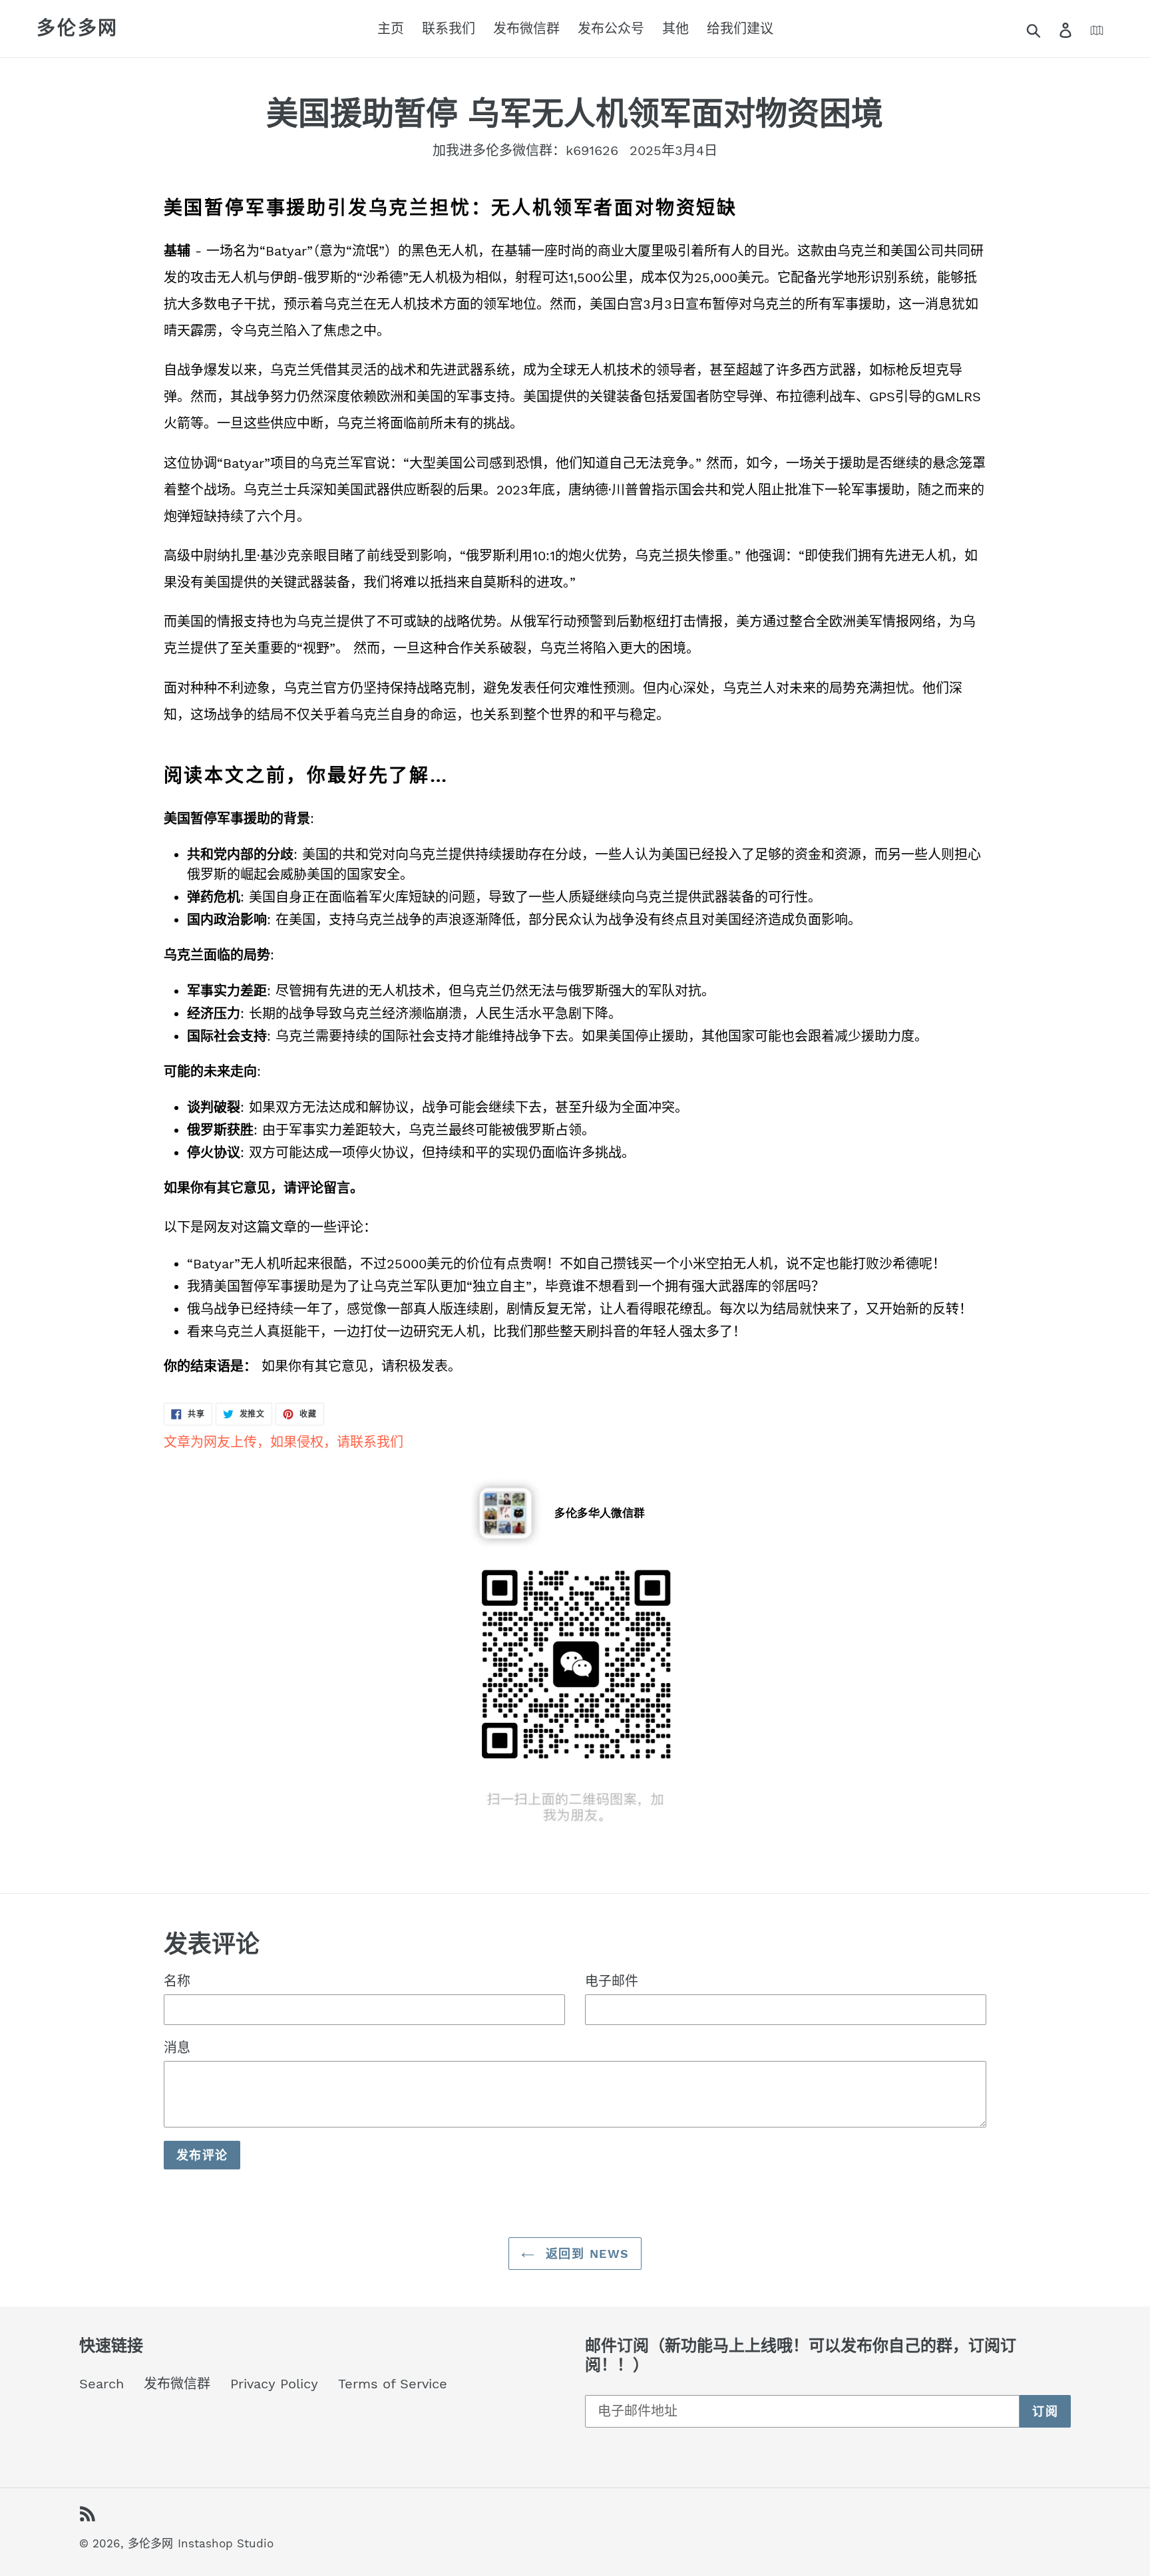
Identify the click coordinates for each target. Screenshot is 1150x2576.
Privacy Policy (274, 2384)
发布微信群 (177, 2384)
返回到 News (585, 2254)
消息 (177, 2048)
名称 (177, 1981)
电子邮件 (612, 1981)
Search (101, 2384)
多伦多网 (78, 28)
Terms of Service (393, 2384)
